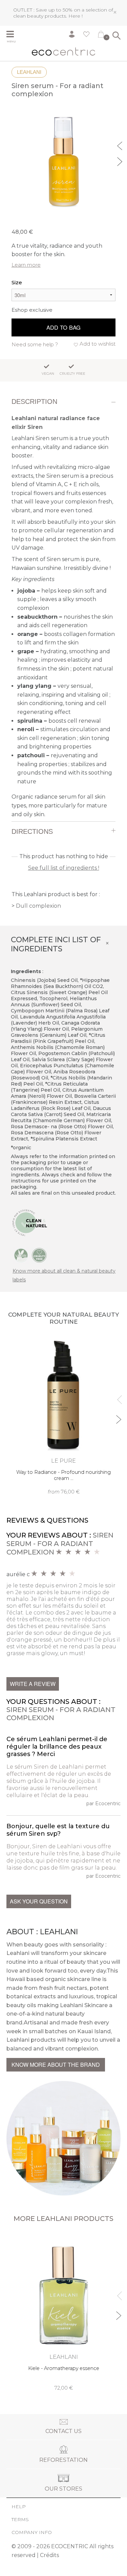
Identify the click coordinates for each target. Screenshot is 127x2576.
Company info (32, 2532)
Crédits (49, 2555)
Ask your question (39, 1901)
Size (17, 282)
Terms (20, 2519)
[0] (101, 36)
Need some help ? (35, 344)
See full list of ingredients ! (64, 868)
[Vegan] (21, 1255)
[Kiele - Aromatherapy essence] (64, 2312)
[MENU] (13, 35)
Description (34, 401)
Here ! (76, 16)
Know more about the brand (56, 2065)
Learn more (26, 265)
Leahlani (29, 72)
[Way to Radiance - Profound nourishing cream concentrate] (64, 1416)
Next (121, 161)
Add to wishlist (98, 344)
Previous (121, 145)
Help (19, 2507)
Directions (32, 831)
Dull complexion (38, 906)
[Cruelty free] (39, 1255)
